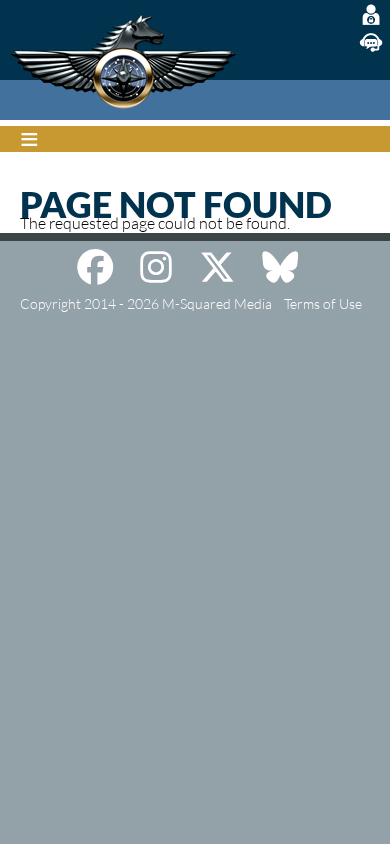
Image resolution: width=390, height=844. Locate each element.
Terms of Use (323, 303)
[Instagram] (156, 267)
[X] (217, 267)
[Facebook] (95, 267)
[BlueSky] (280, 267)
